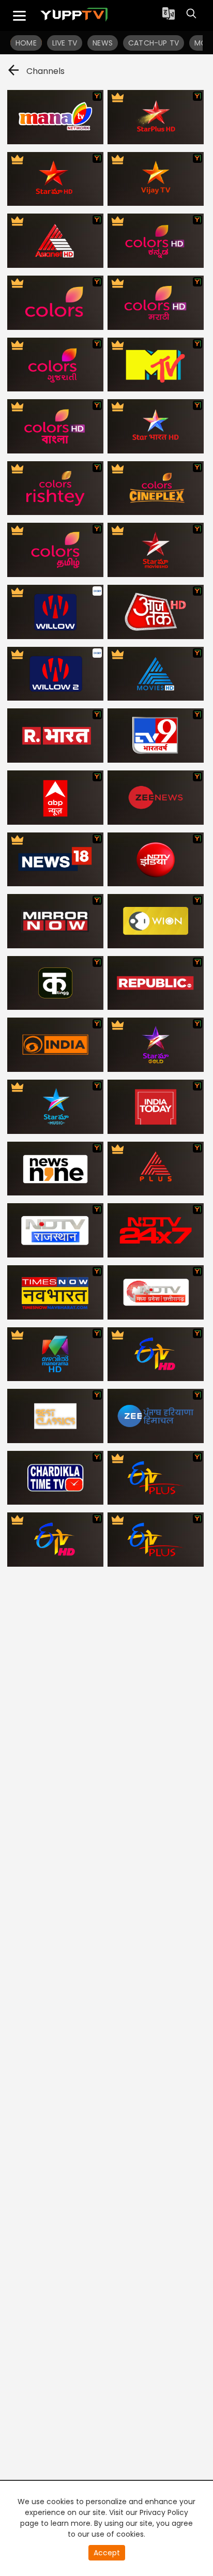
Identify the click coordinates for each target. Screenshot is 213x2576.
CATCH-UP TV (154, 43)
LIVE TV (65, 43)
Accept (107, 2553)
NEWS (103, 43)
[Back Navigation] (13, 72)
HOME (26, 43)
